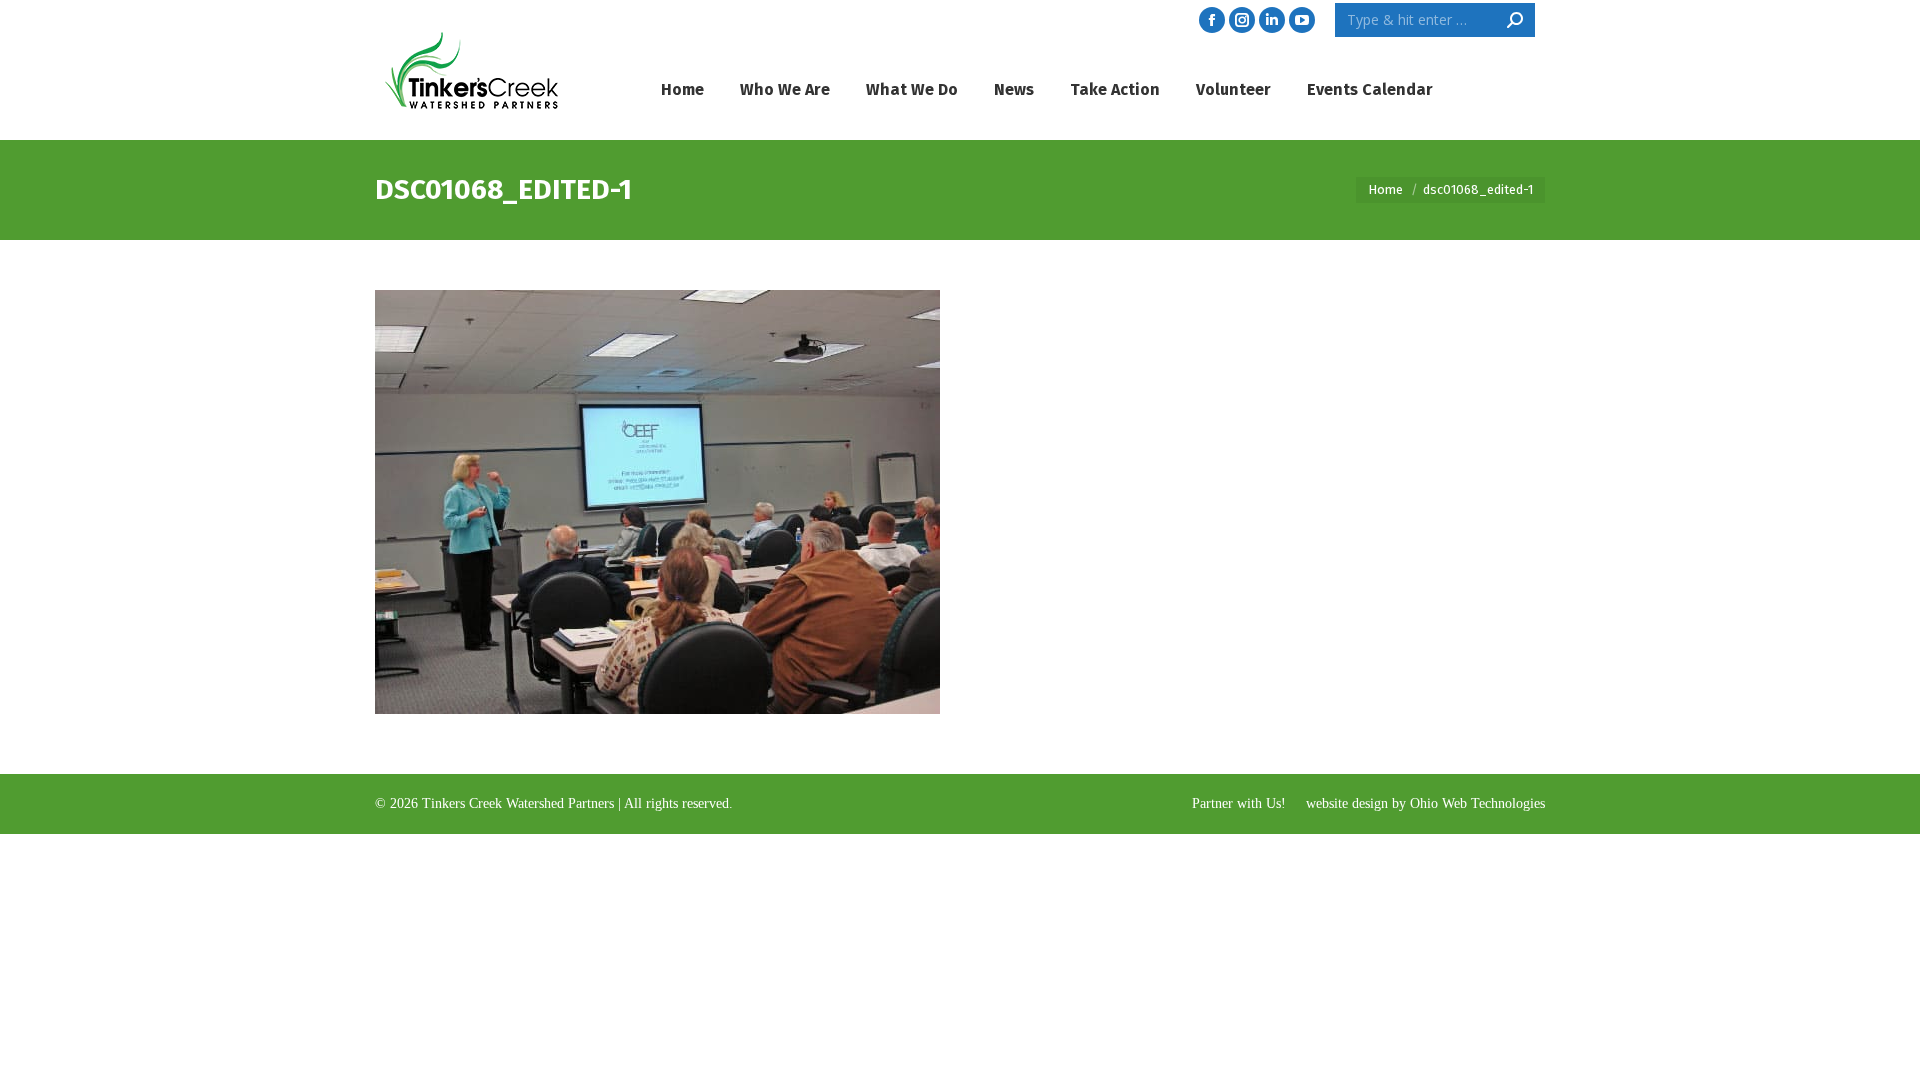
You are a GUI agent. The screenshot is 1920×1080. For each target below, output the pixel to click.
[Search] (1515, 20)
